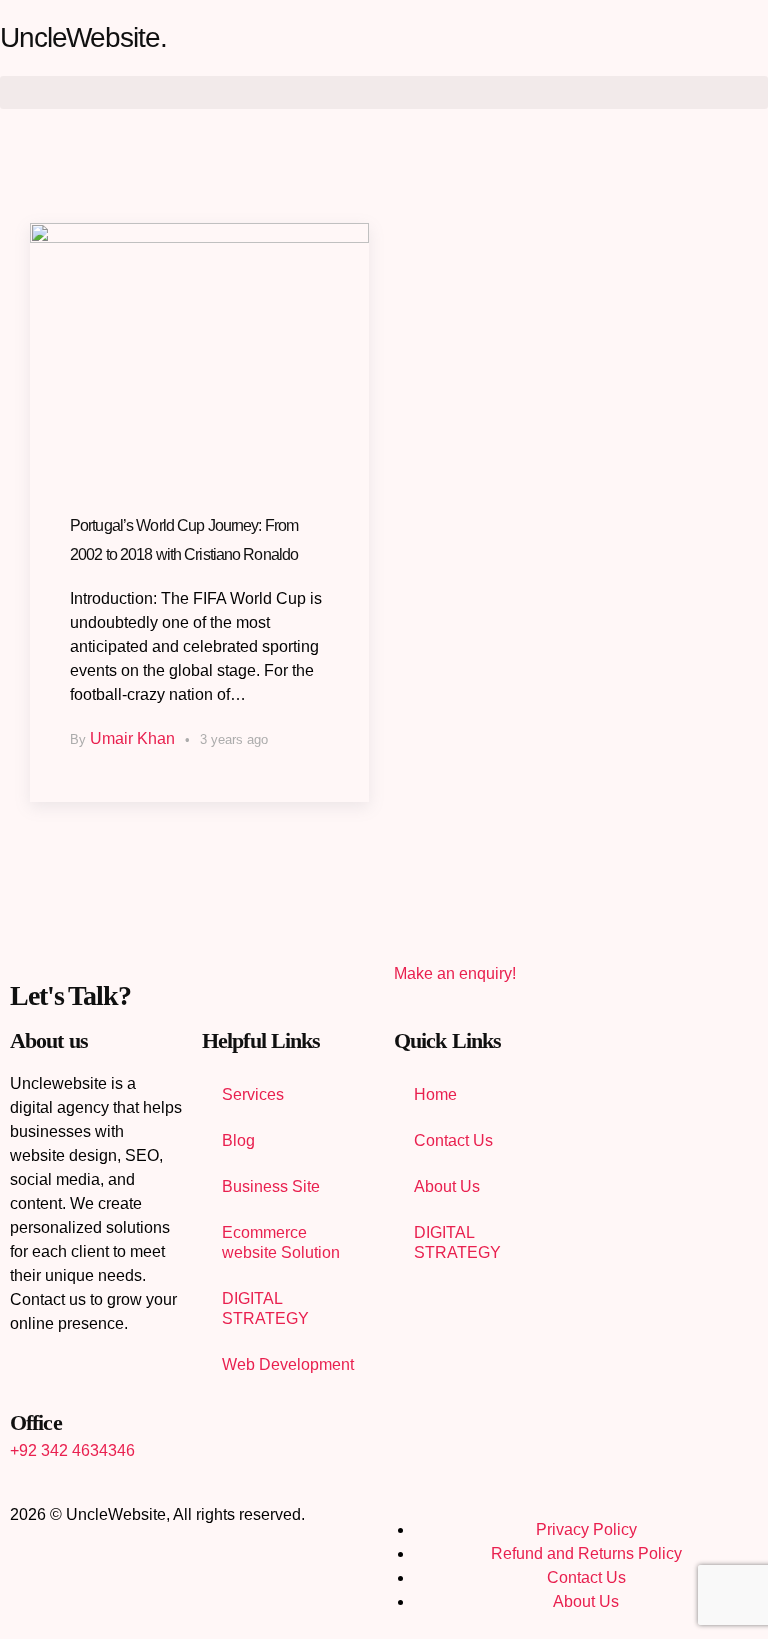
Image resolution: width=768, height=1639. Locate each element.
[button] (384, 92)
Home (435, 1094)
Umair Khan (132, 738)
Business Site (271, 1186)
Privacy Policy (586, 1529)
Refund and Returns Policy (586, 1553)
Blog (238, 1140)
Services (253, 1094)
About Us (447, 1186)
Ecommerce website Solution (281, 1242)
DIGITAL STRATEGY (265, 1308)
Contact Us (453, 1140)
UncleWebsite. (83, 37)
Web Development (288, 1364)
